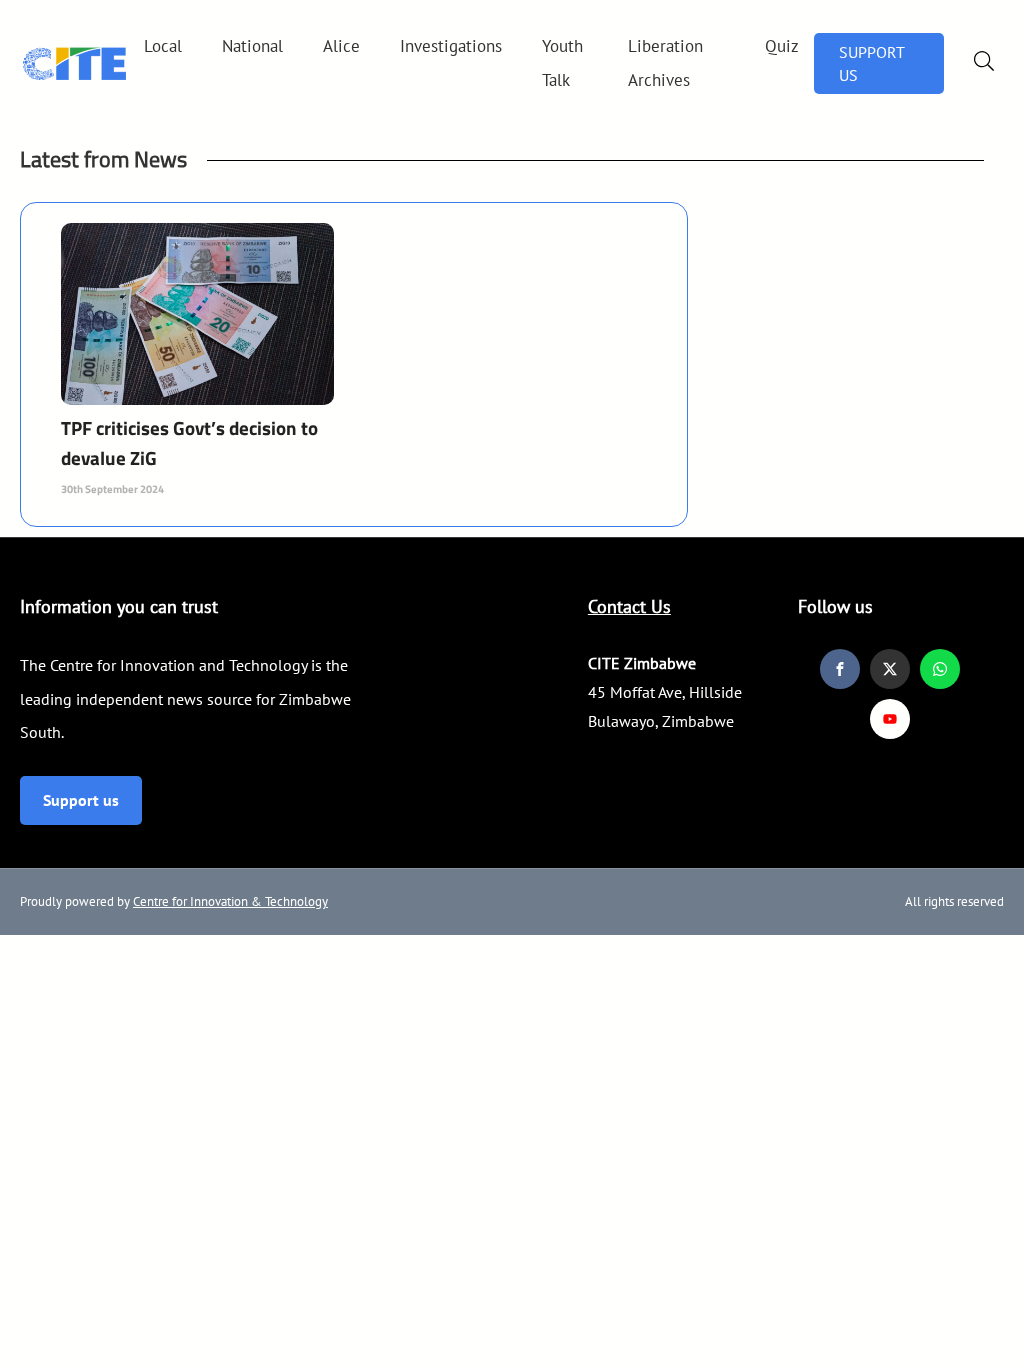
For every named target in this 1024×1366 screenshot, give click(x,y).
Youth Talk (562, 63)
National (252, 46)
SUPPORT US (872, 63)
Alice (341, 46)
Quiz (782, 46)
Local (163, 46)
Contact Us (629, 606)
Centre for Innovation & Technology (230, 901)
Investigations (451, 46)
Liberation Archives (665, 63)
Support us (81, 800)
